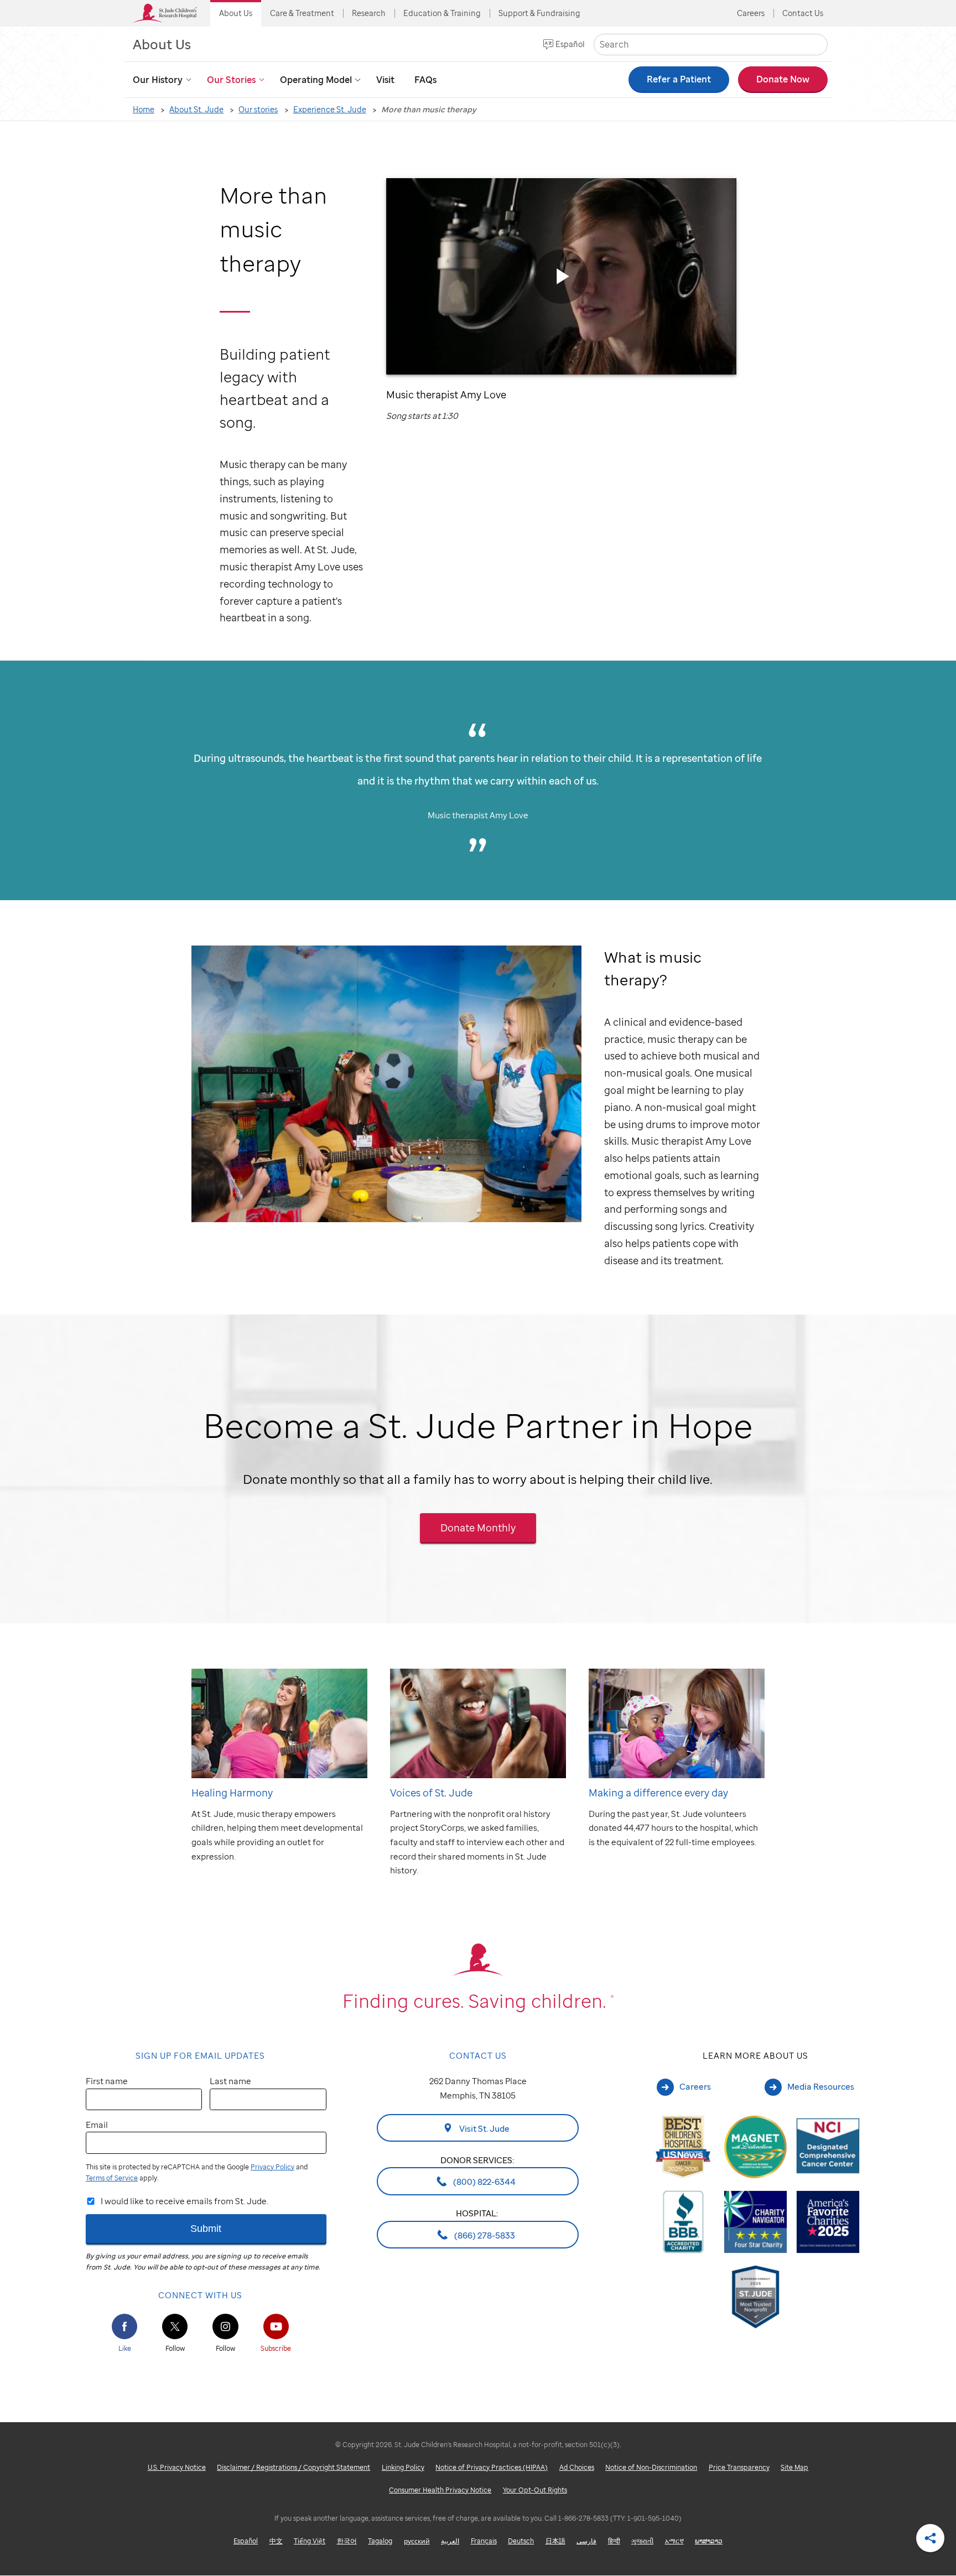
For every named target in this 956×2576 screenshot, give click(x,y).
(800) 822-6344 (484, 2182)
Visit (385, 80)
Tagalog (380, 2541)
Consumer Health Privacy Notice (440, 2490)
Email (97, 2125)
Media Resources (821, 2086)
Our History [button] (158, 80)
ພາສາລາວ (709, 2541)
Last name (230, 2081)
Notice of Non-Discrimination (651, 2467)
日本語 (555, 2541)
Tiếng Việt (310, 2541)
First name (107, 2081)
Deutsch (521, 2541)
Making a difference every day (658, 1792)
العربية (450, 2541)
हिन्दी (614, 2541)
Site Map (794, 2467)
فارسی (586, 2541)
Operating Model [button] (316, 80)
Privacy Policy (272, 2167)
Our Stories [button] (231, 80)
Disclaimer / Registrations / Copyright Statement (293, 2467)
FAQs (425, 80)
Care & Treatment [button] (302, 13)
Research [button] (369, 13)
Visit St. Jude (484, 2128)
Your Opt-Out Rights (535, 2490)
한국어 (347, 2541)
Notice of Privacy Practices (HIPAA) (492, 2467)
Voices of (431, 1792)
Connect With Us (200, 2295)
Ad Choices (577, 2467)
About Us (162, 44)
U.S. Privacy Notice (177, 2467)
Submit (206, 2228)
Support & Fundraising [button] (539, 13)
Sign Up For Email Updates (200, 2055)
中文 (276, 2541)
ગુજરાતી (642, 2541)
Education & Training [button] (442, 13)
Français (484, 2541)
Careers (751, 13)
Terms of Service (112, 2178)
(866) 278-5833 (484, 2235)
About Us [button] (236, 13)
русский (417, 2541)
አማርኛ (674, 2541)
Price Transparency (739, 2467)
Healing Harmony (232, 1792)
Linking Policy (403, 2467)
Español (570, 44)
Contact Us (803, 13)
